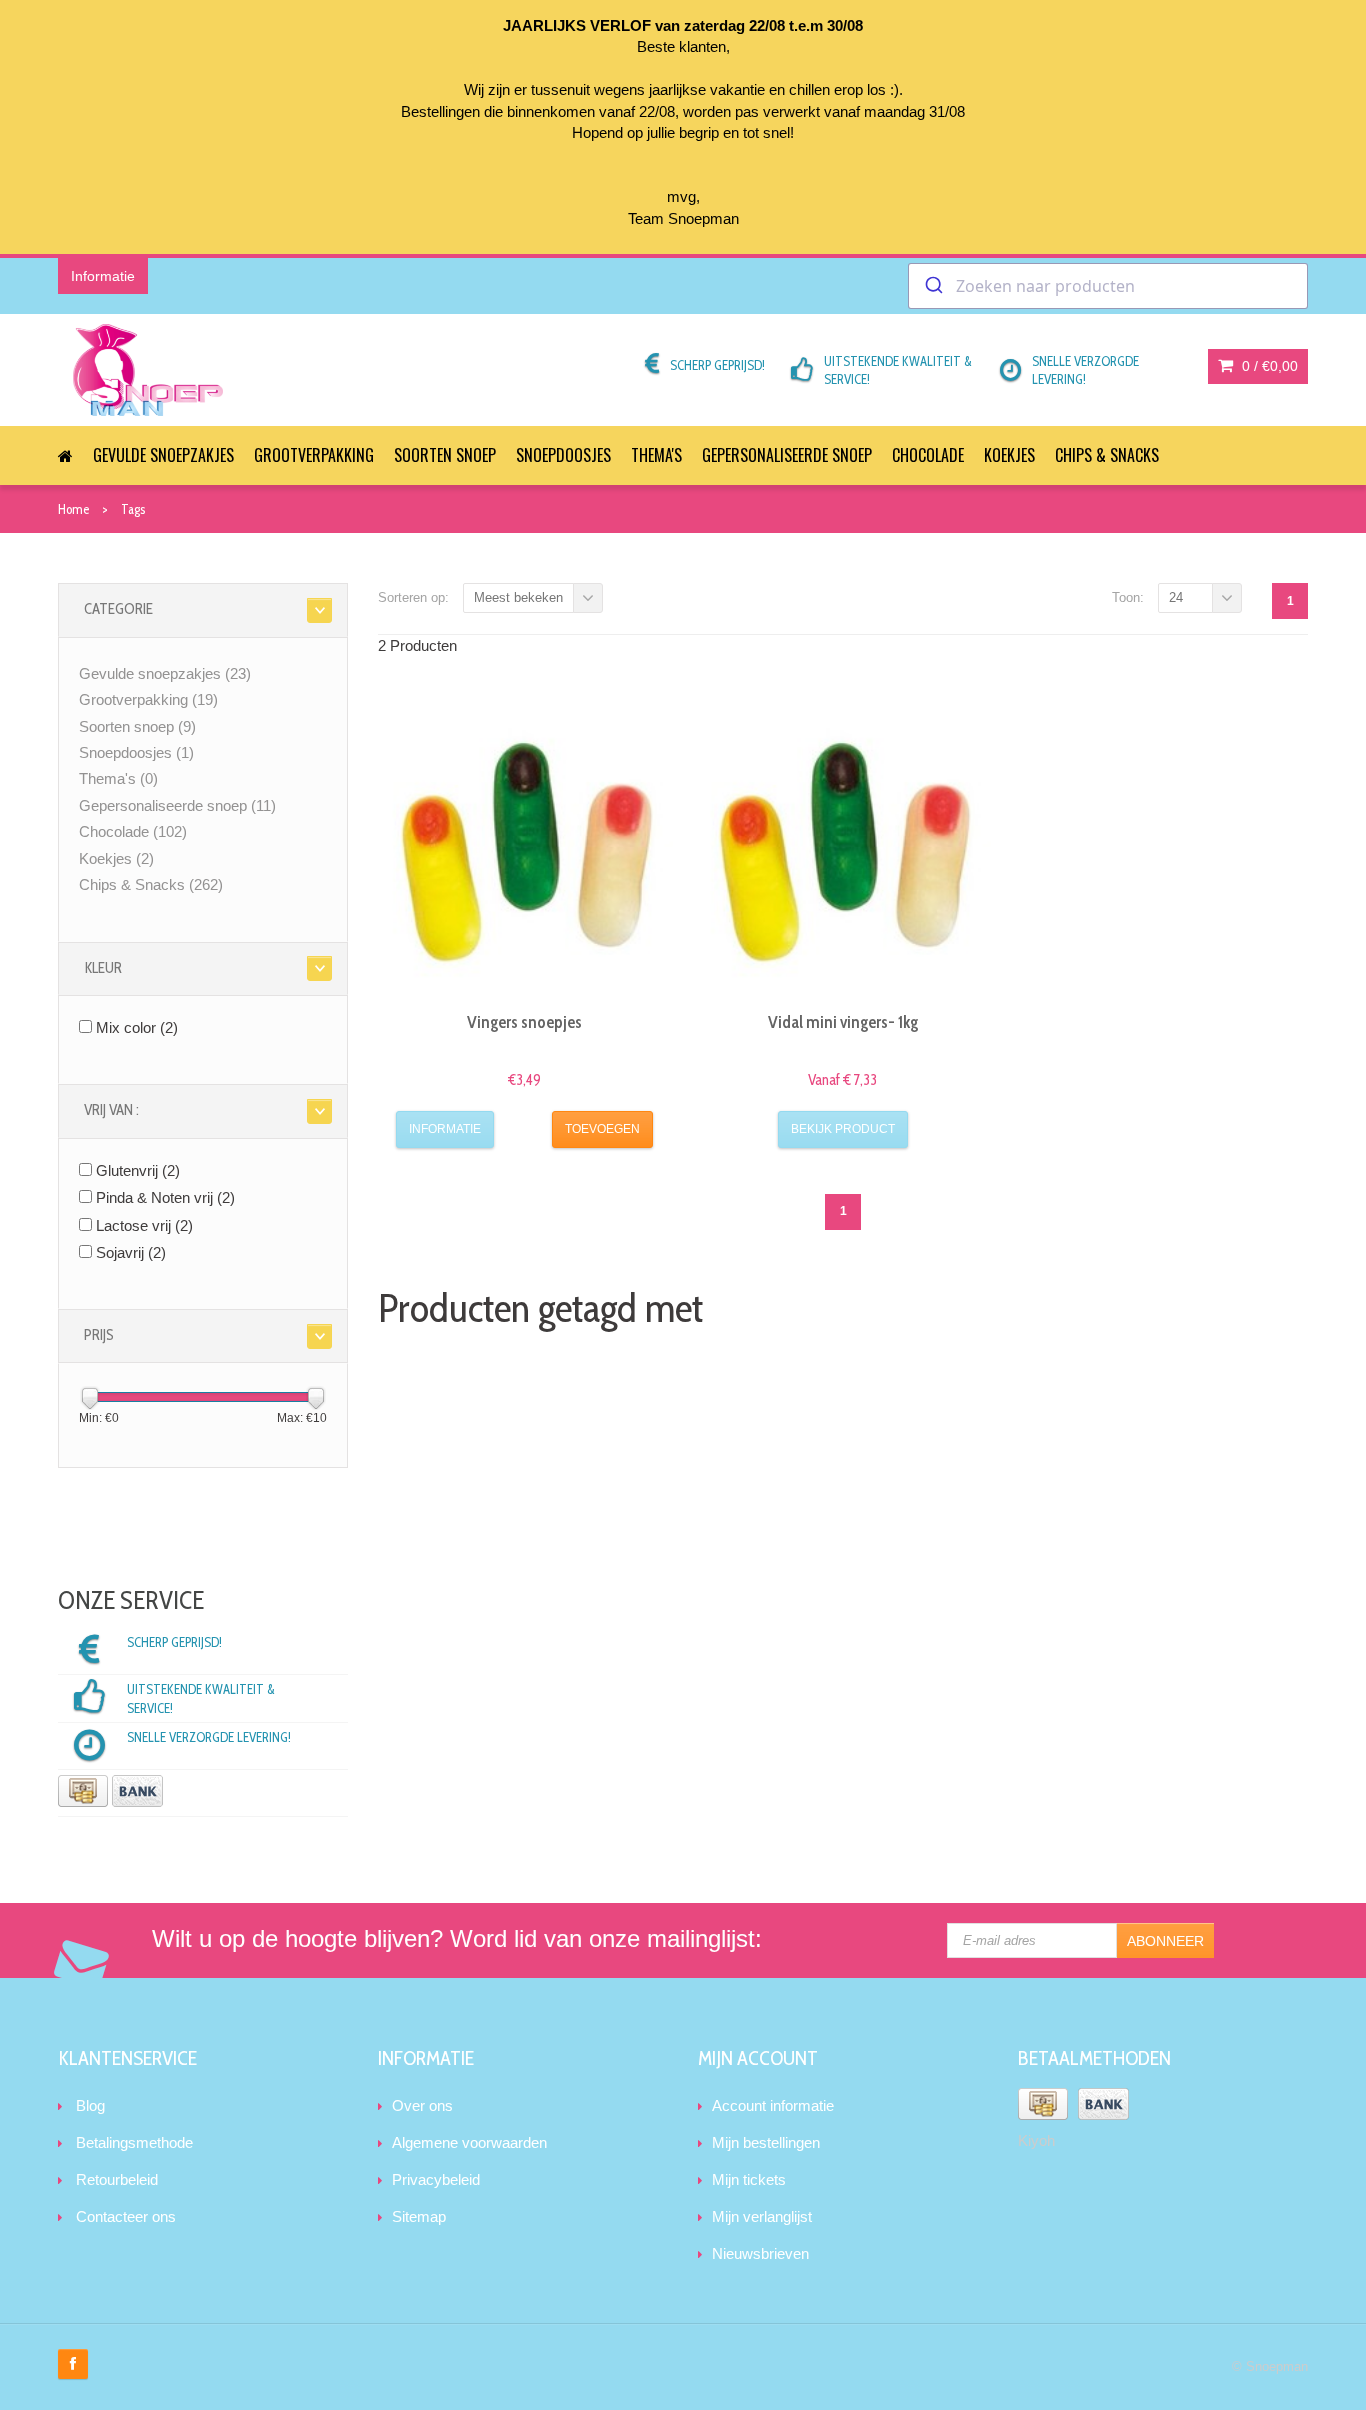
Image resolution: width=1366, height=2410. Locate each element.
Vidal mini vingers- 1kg (843, 1022)
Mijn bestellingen (766, 2142)
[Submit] (932, 286)
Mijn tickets (749, 2179)
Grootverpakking (314, 455)
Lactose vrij (144, 1225)
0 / (1268, 366)
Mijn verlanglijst (762, 2216)
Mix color (137, 1027)
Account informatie (773, 2105)
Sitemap (419, 2216)
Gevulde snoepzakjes (163, 455)
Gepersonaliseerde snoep (787, 455)
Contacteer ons (126, 2216)
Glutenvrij (138, 1170)
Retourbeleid (117, 2179)
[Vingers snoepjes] (525, 849)
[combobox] (1108, 286)
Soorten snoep (445, 455)
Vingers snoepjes (524, 1022)
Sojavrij (131, 1252)
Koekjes (1009, 455)
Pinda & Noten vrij (165, 1197)
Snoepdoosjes (563, 455)
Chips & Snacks (1107, 455)
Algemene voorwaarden (469, 2142)
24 (1176, 597)
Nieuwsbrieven (760, 2253)
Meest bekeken (518, 597)
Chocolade (928, 455)
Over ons (422, 2105)
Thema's (656, 455)
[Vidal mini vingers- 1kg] (843, 849)
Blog (90, 2105)
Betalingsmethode (134, 2142)
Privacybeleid (436, 2179)
